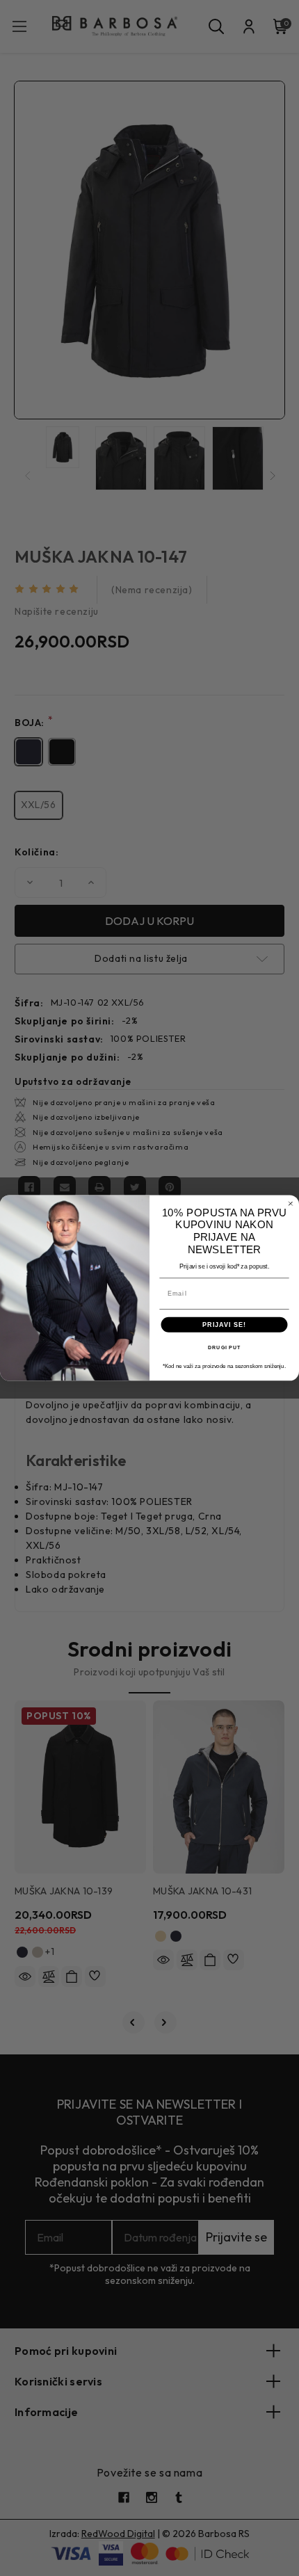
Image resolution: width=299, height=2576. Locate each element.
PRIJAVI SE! (224, 1325)
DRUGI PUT (224, 1348)
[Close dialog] (290, 1204)
